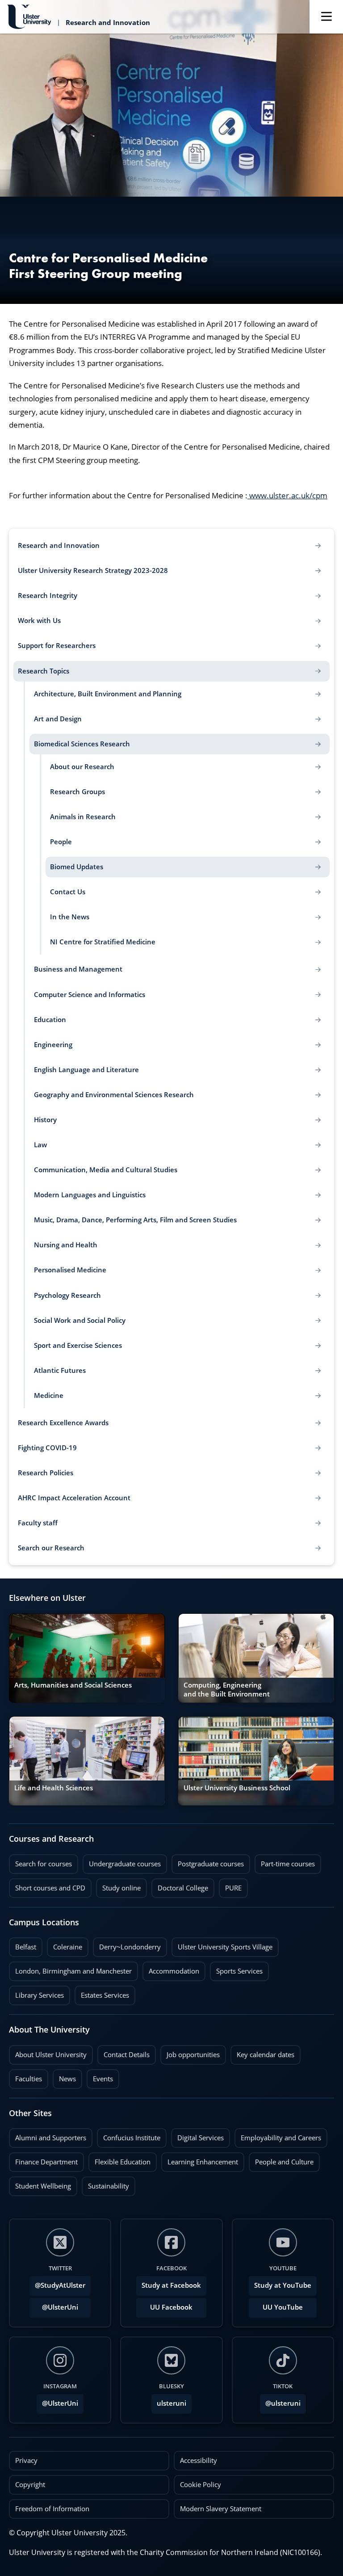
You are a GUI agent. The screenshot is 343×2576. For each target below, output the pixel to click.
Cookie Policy (201, 2485)
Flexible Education (119, 2159)
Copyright (30, 2485)
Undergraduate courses (122, 1861)
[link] (87, 1658)
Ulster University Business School (237, 1788)
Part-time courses (285, 1861)
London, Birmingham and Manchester (73, 1971)
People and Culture (281, 2159)
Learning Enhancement (200, 2159)
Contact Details (127, 2055)
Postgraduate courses (208, 1861)
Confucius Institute (129, 2135)
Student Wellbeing (40, 2184)
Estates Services (102, 1993)
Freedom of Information (52, 2509)
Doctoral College (180, 1886)
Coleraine (65, 1945)
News (64, 2076)
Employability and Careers (278, 2135)
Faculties (29, 2079)
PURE (233, 1888)
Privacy (26, 2460)
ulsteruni (171, 2403)
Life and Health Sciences (54, 1788)
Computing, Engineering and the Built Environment (227, 1690)
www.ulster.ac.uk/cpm (287, 495)
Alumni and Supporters (48, 2135)
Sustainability (105, 2184)
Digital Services (197, 2135)
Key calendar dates (266, 2055)
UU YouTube (283, 2307)
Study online (118, 1886)
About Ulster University (51, 2055)
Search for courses (44, 1864)
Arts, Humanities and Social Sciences (73, 1685)
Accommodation (171, 1969)
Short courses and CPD (47, 1886)
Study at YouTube (283, 2285)
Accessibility (199, 2460)
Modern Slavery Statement (221, 2509)
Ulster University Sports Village (225, 1947)
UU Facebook (171, 2307)
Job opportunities (193, 2055)
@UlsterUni (54, 2305)
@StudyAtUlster (60, 2285)
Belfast (23, 1945)
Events (100, 2076)
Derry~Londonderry (127, 1945)
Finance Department (43, 2159)
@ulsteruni (280, 2401)
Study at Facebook (171, 2285)
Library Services (36, 1993)
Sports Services (236, 1969)
